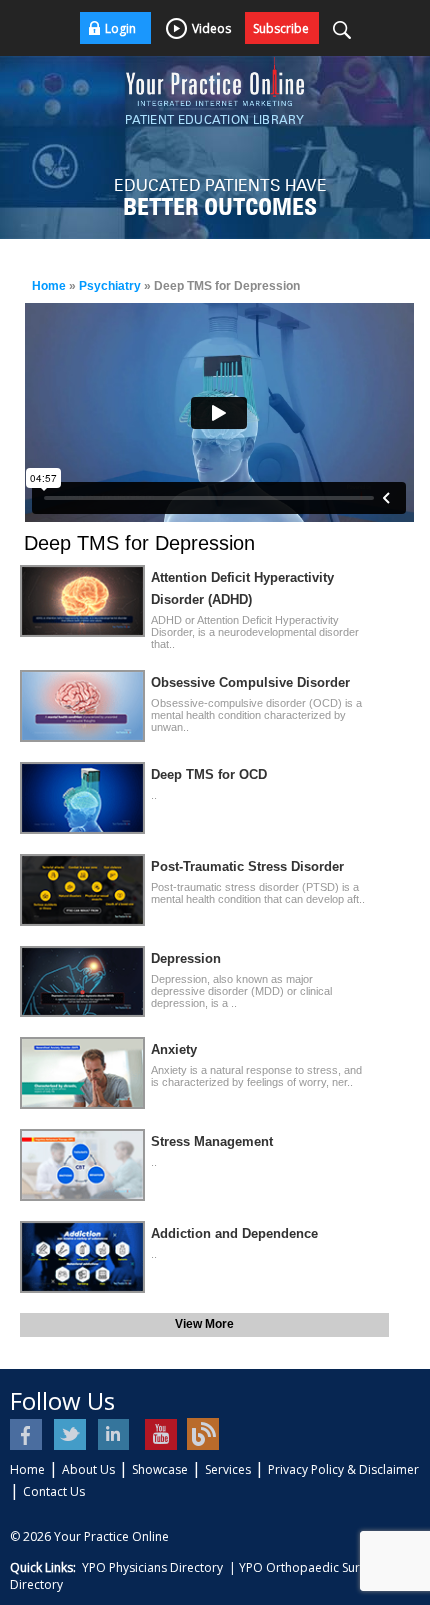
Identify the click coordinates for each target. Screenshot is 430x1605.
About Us (88, 1469)
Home (49, 286)
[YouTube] (159, 1434)
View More (204, 1324)
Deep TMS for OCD (209, 774)
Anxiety (174, 1049)
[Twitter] (71, 1434)
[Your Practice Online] (215, 80)
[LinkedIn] (115, 1434)
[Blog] (203, 1434)
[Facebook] (27, 1434)
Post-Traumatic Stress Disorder (247, 866)
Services (228, 1469)
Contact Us (54, 1491)
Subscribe (281, 28)
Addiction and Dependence (234, 1233)
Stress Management (212, 1141)
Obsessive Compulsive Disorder (250, 682)
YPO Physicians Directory (152, 1567)
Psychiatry (110, 286)
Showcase (160, 1469)
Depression (186, 958)
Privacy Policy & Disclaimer (343, 1469)
